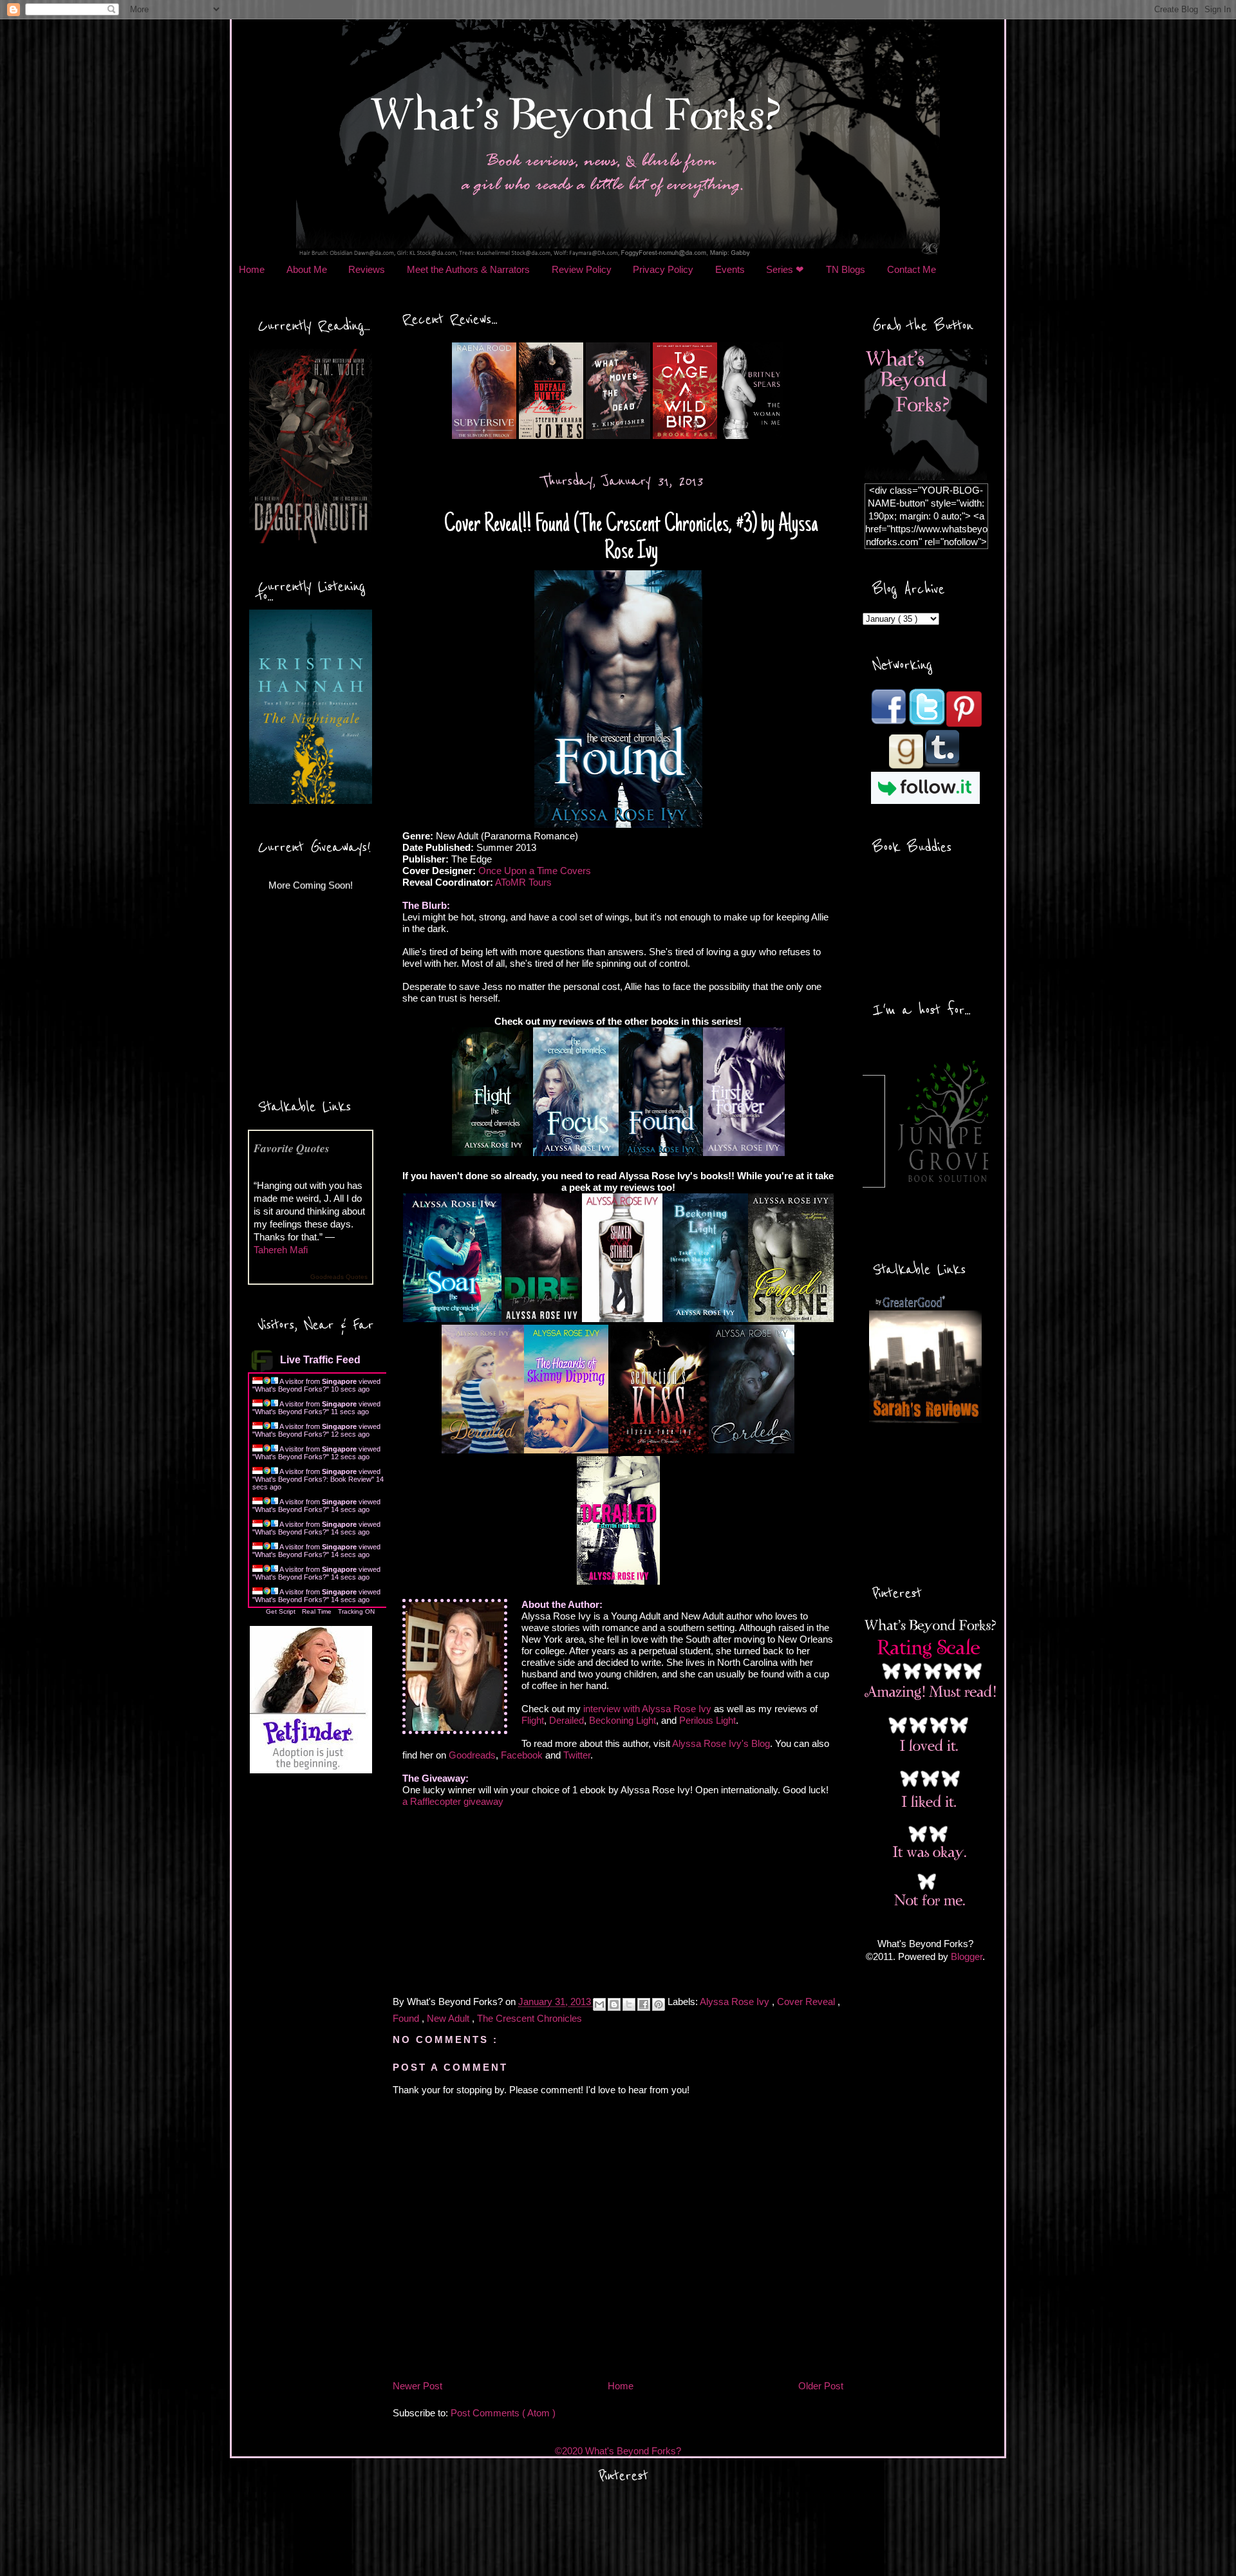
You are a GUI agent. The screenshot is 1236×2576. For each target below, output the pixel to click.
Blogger (967, 1956)
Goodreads (472, 1755)
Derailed (566, 1720)
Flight (533, 1720)
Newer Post (417, 2386)
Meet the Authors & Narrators (468, 269)
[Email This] (599, 2004)
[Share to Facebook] (644, 2004)
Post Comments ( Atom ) (503, 2413)
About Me (307, 269)
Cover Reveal (807, 2002)
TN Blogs (846, 269)
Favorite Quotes (292, 1148)
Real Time (317, 1611)
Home (252, 269)
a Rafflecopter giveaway (453, 1801)
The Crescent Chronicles (529, 2018)
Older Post (821, 2386)
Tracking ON (356, 1611)
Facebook (522, 1755)
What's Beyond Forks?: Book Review (313, 1479)
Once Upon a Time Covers (535, 871)
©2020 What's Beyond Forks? (618, 2451)
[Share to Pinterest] (659, 2004)
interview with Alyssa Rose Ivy (647, 1709)
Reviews (367, 269)
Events (730, 269)
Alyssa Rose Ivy (736, 2002)
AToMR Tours (523, 882)
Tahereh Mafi (281, 1250)
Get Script (281, 1611)
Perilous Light (707, 1720)
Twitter (577, 1755)
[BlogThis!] (614, 2004)
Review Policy (582, 269)
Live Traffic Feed (320, 1360)
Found (407, 2018)
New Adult (449, 2018)
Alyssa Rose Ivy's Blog (721, 1743)
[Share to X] (629, 2004)
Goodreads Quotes (339, 1277)
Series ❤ (785, 269)
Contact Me (912, 269)
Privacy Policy (663, 269)
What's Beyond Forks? (291, 1389)
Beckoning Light (623, 1720)
